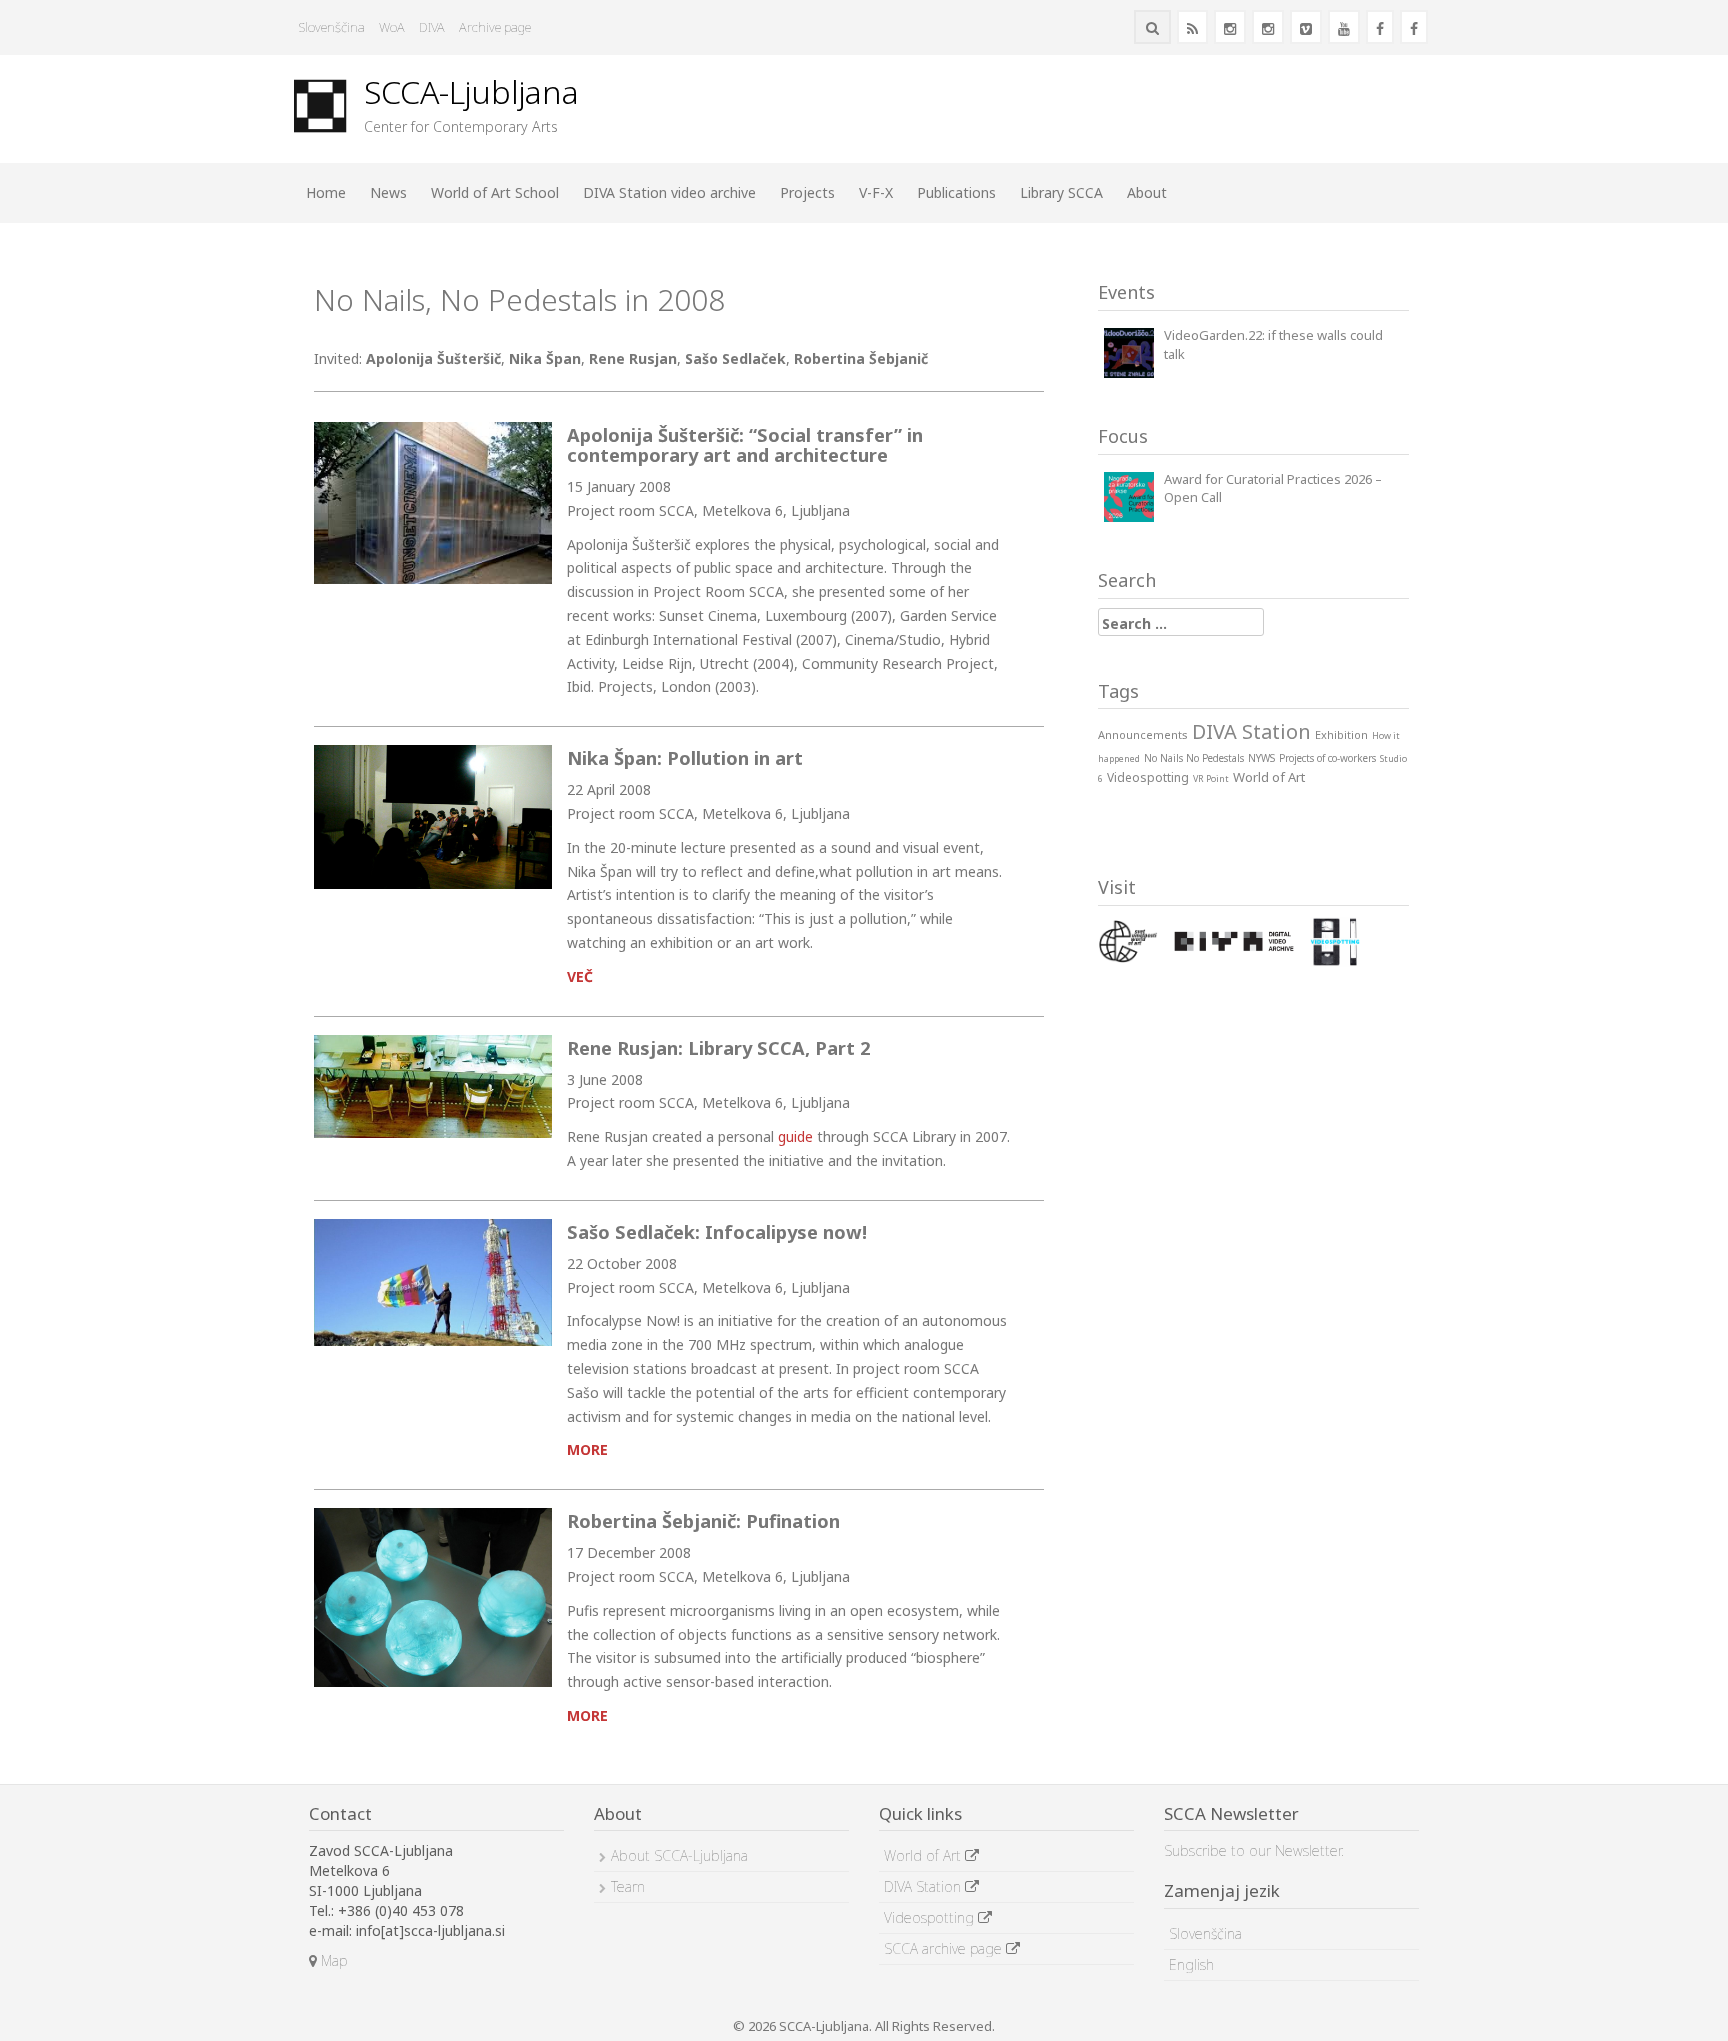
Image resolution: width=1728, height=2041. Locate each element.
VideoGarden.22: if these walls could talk (1273, 344)
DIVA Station (924, 1886)
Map (332, 1960)
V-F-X (876, 192)
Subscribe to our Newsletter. (1254, 1850)
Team (628, 1886)
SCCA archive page (945, 1948)
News (388, 192)
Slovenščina (332, 27)
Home (326, 192)
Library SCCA (1061, 192)
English (1191, 1964)
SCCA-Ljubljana (471, 91)
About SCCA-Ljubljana (679, 1855)
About (1147, 192)
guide (795, 1136)
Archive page (495, 27)
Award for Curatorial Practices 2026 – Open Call (1273, 488)
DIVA (432, 27)
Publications (956, 192)
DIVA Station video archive (669, 192)
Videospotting (931, 1917)
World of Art (924, 1855)
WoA (392, 27)
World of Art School (495, 192)
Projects (807, 192)
